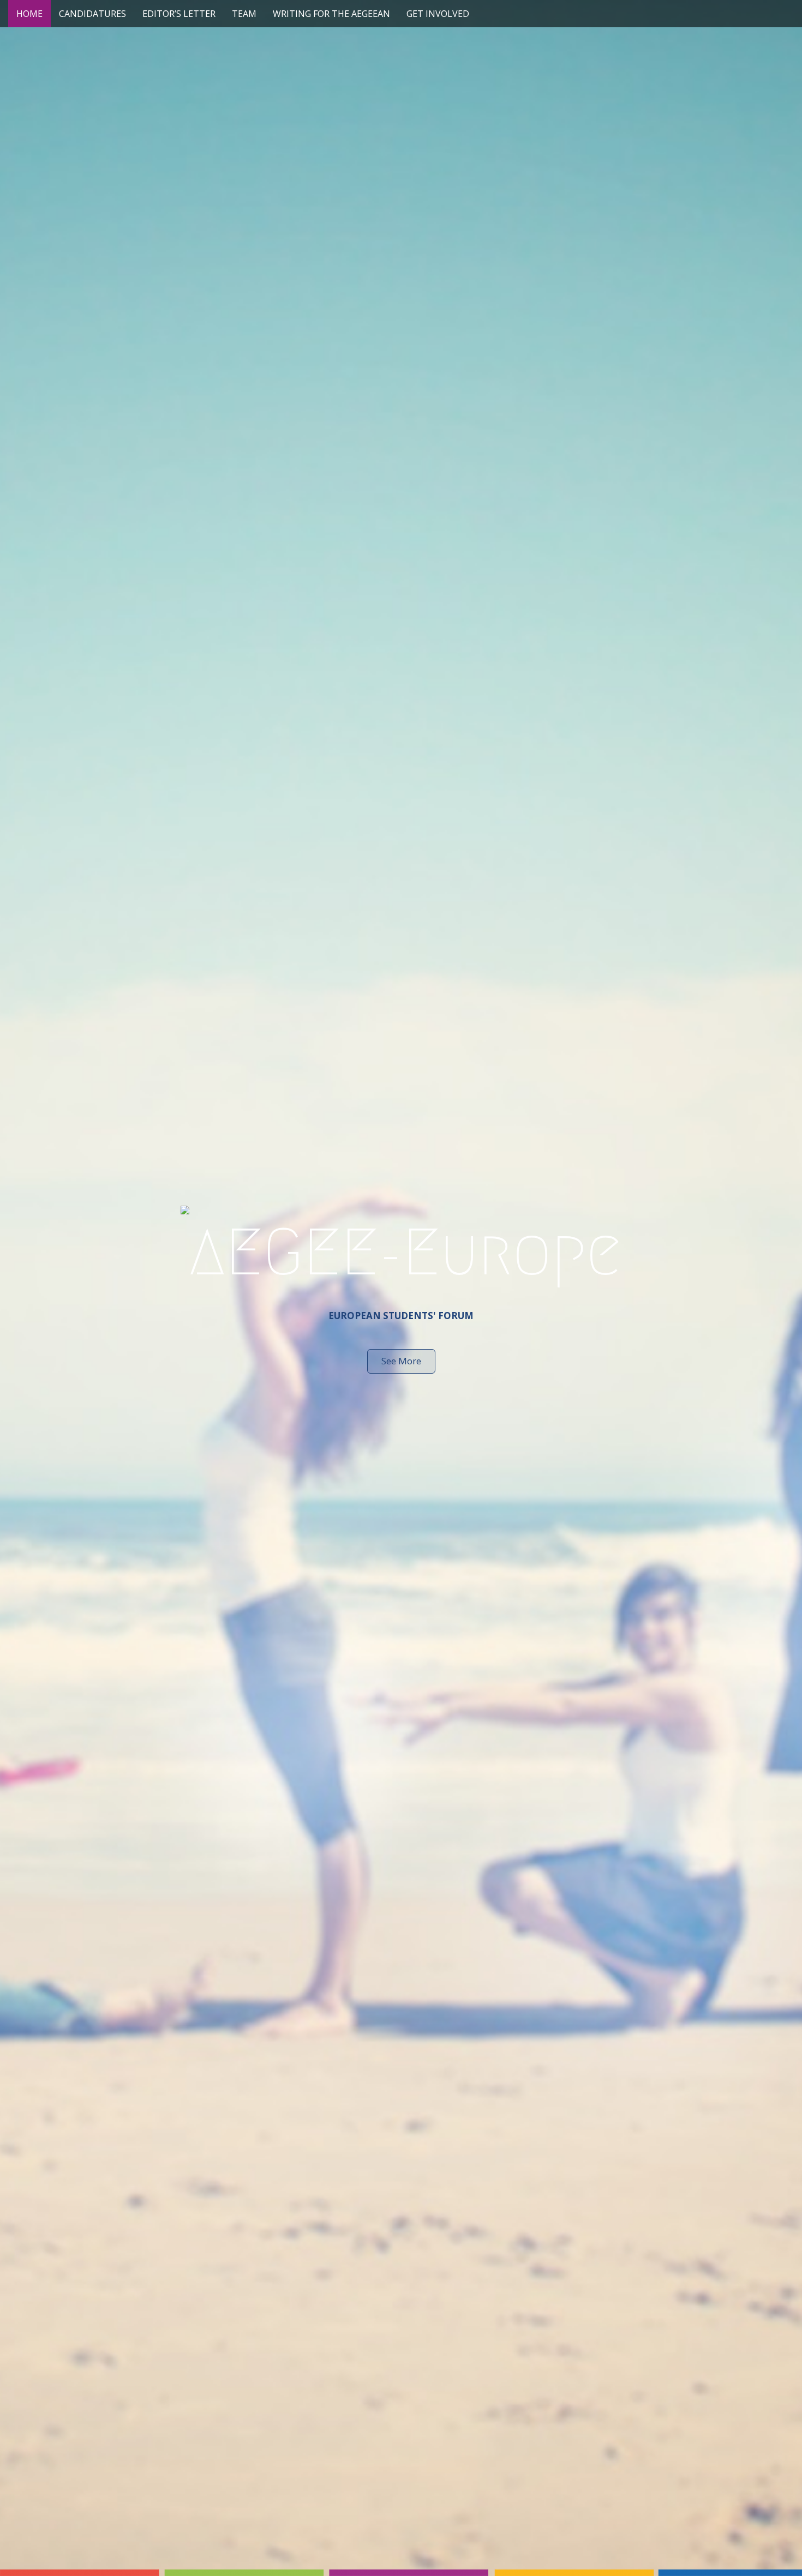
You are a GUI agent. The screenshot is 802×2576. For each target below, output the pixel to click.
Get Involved (438, 14)
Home (29, 14)
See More (401, 1361)
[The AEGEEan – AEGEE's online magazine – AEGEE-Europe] (401, 1249)
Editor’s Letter (179, 14)
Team (244, 14)
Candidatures (92, 14)
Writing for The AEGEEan (331, 14)
